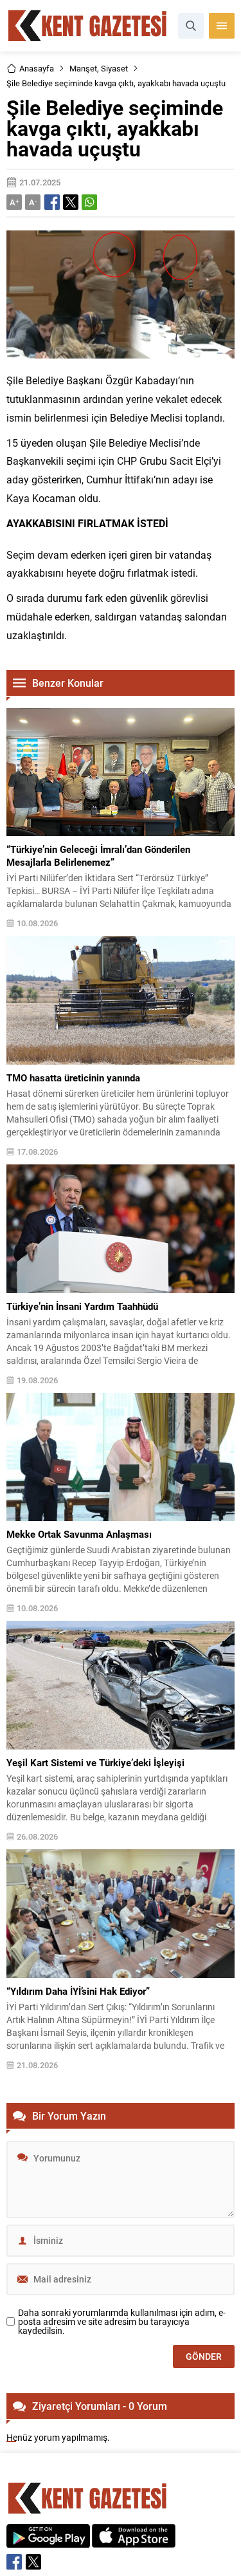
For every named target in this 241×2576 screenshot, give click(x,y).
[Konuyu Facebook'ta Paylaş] (52, 202)
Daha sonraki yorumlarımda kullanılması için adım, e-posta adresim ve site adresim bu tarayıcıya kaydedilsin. (122, 2322)
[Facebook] (14, 2562)
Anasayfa (37, 68)
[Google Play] (48, 2541)
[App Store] (134, 2541)
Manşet (83, 68)
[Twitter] (33, 2562)
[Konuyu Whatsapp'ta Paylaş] (89, 202)
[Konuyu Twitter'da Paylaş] (71, 202)
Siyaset (114, 68)
